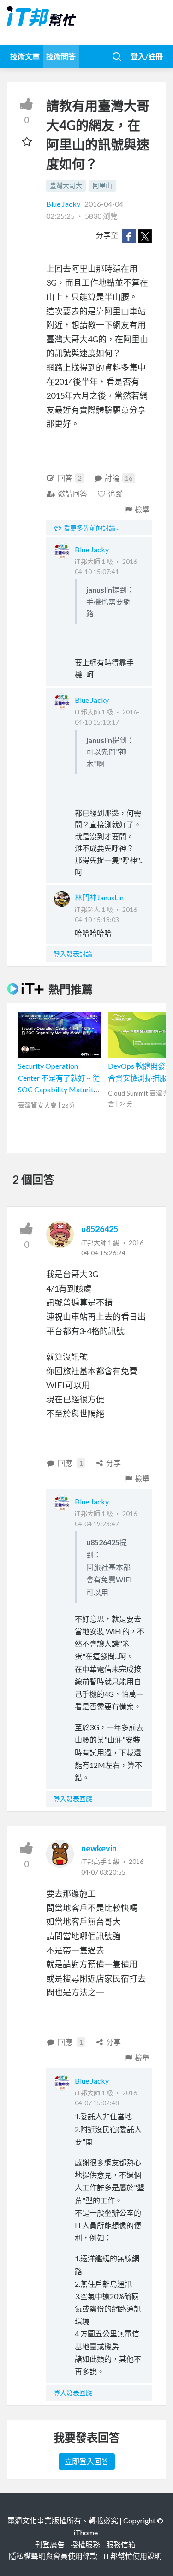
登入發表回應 (73, 1799)
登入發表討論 (73, 954)
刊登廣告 (50, 2544)
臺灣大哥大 (66, 185)
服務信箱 (121, 2544)
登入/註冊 (147, 56)
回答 (70, 478)
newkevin (99, 1848)
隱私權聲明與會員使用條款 (53, 2556)
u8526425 (100, 1229)
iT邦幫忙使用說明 (133, 2556)
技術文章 (25, 56)
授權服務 (85, 2544)
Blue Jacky (64, 204)
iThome (86, 2532)
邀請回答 (72, 494)
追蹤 (115, 494)
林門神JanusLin (99, 897)
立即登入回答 (87, 2461)
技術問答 (61, 56)
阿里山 (102, 185)
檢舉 (142, 509)
